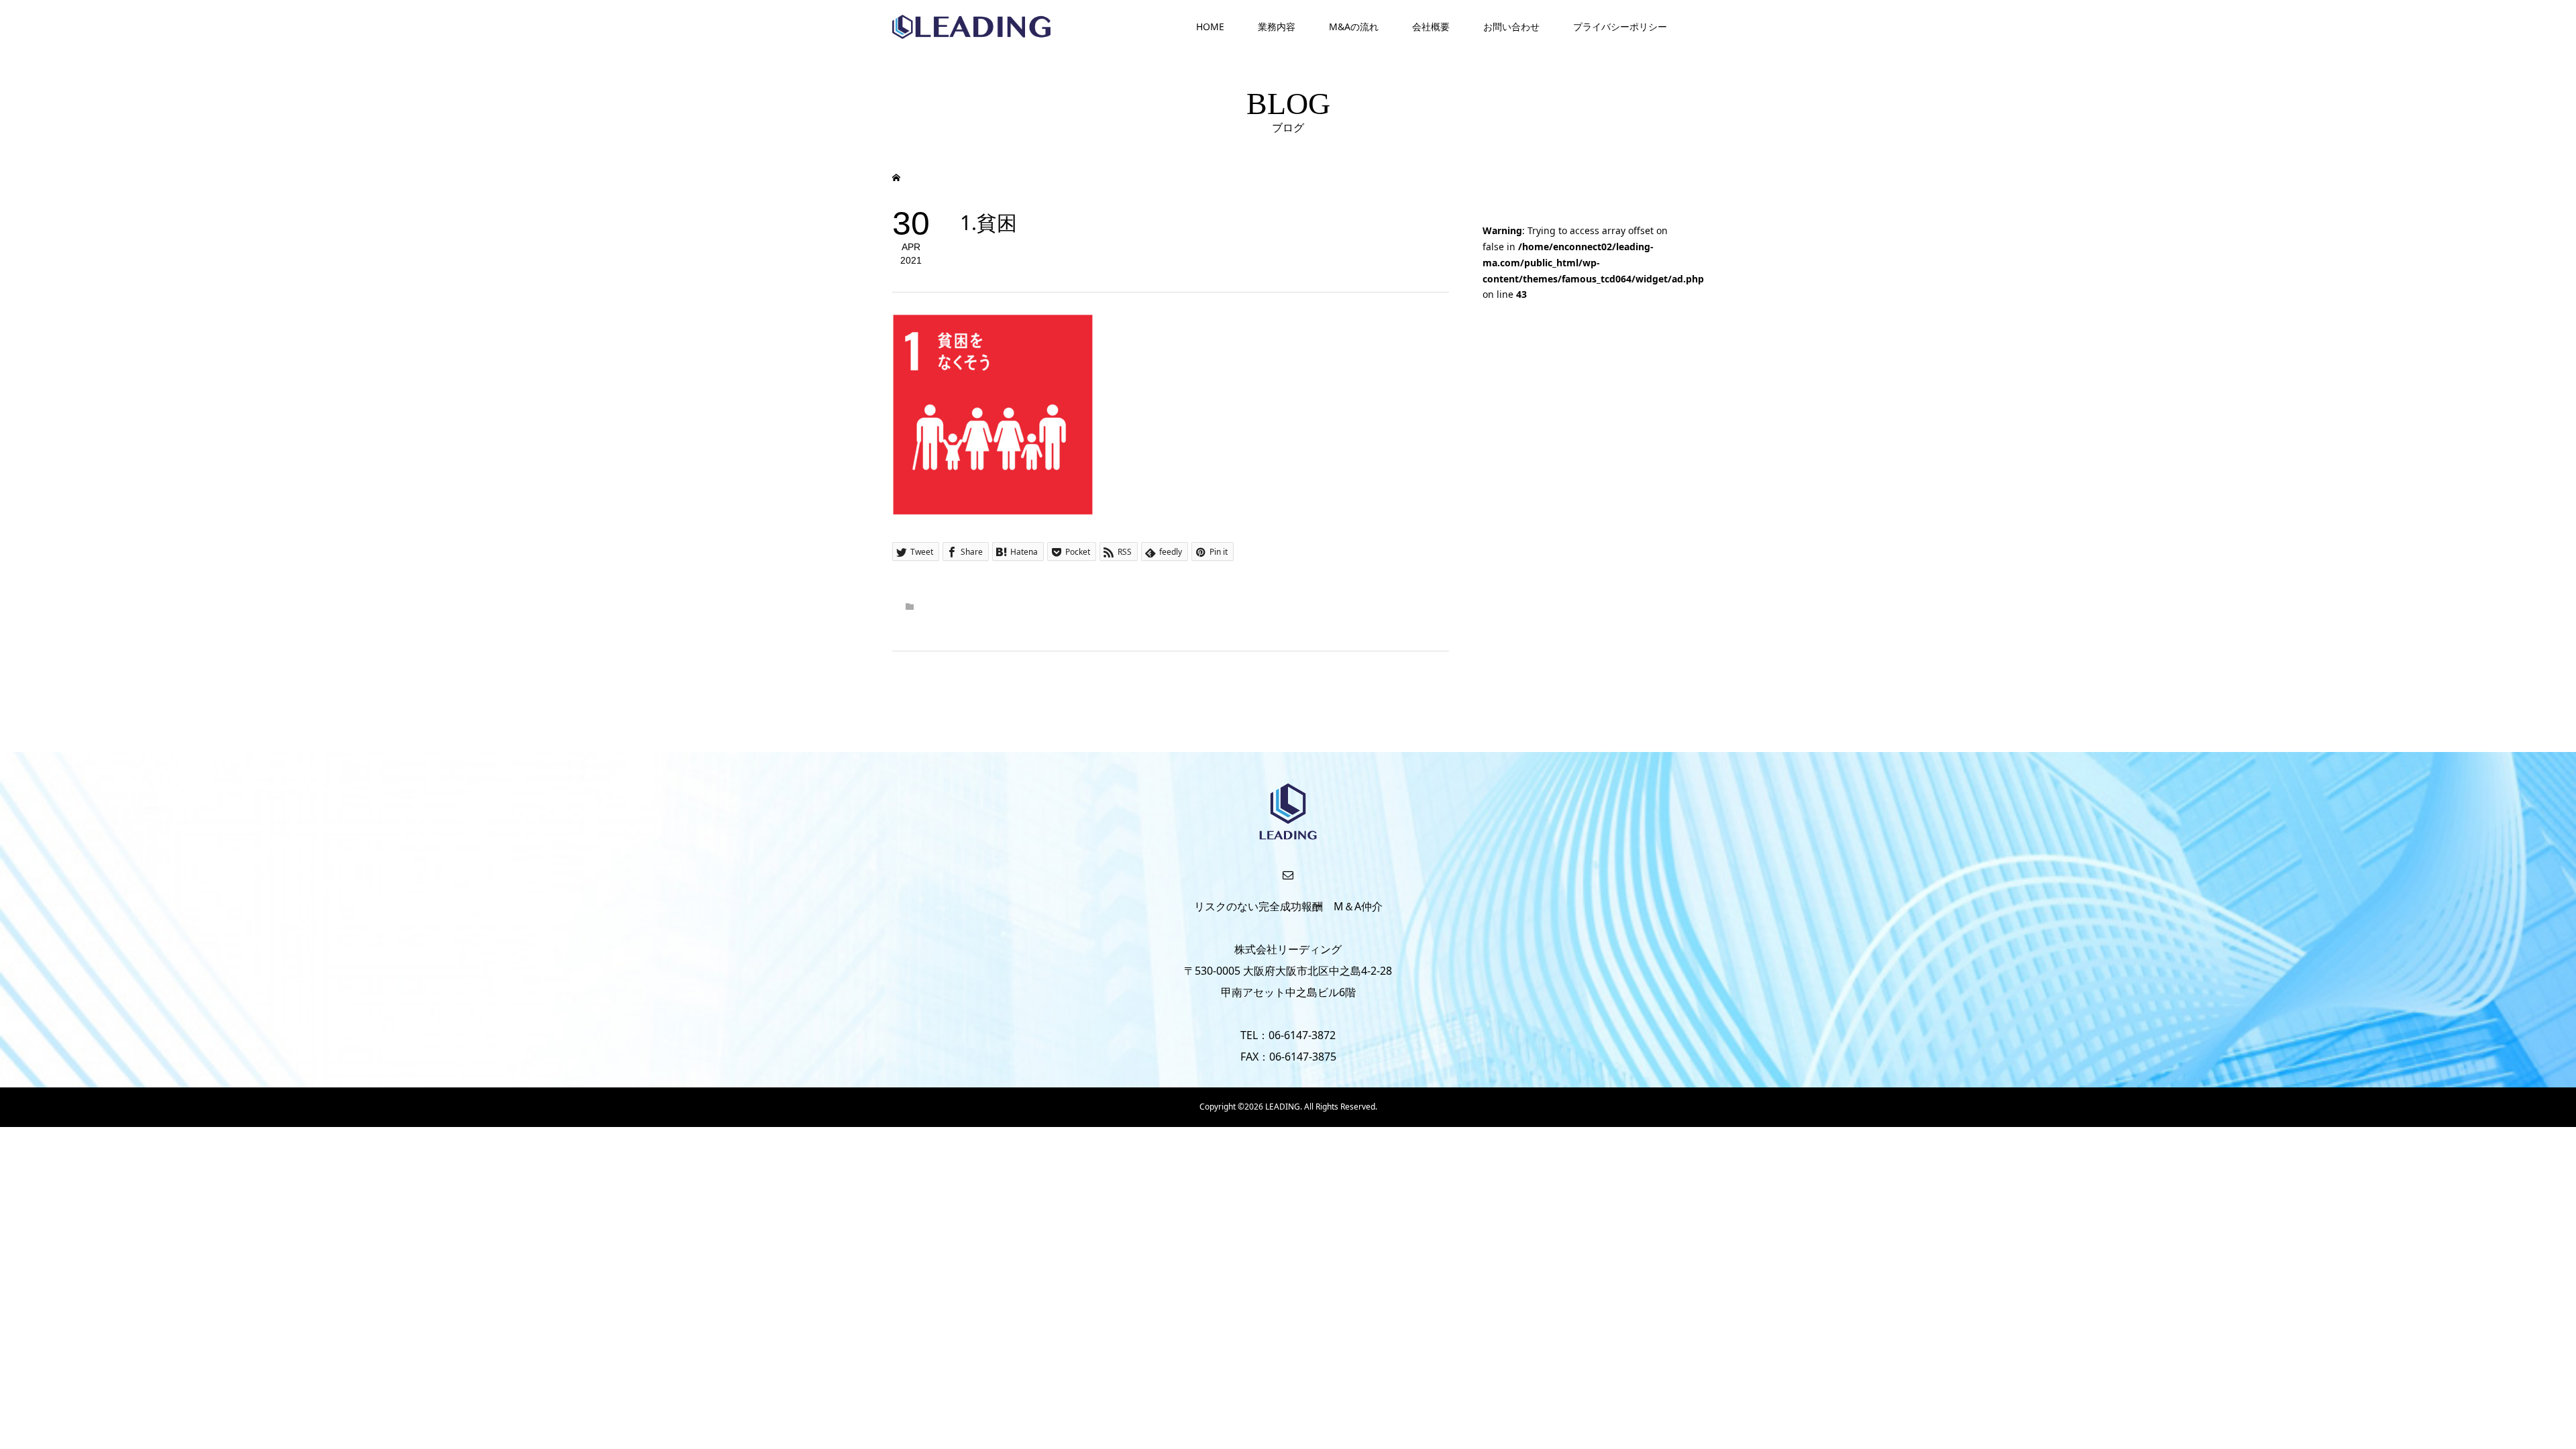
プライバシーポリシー (1620, 26)
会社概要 (1431, 26)
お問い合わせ (1511, 26)
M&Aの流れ (1354, 26)
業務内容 (1277, 26)
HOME (1210, 26)
